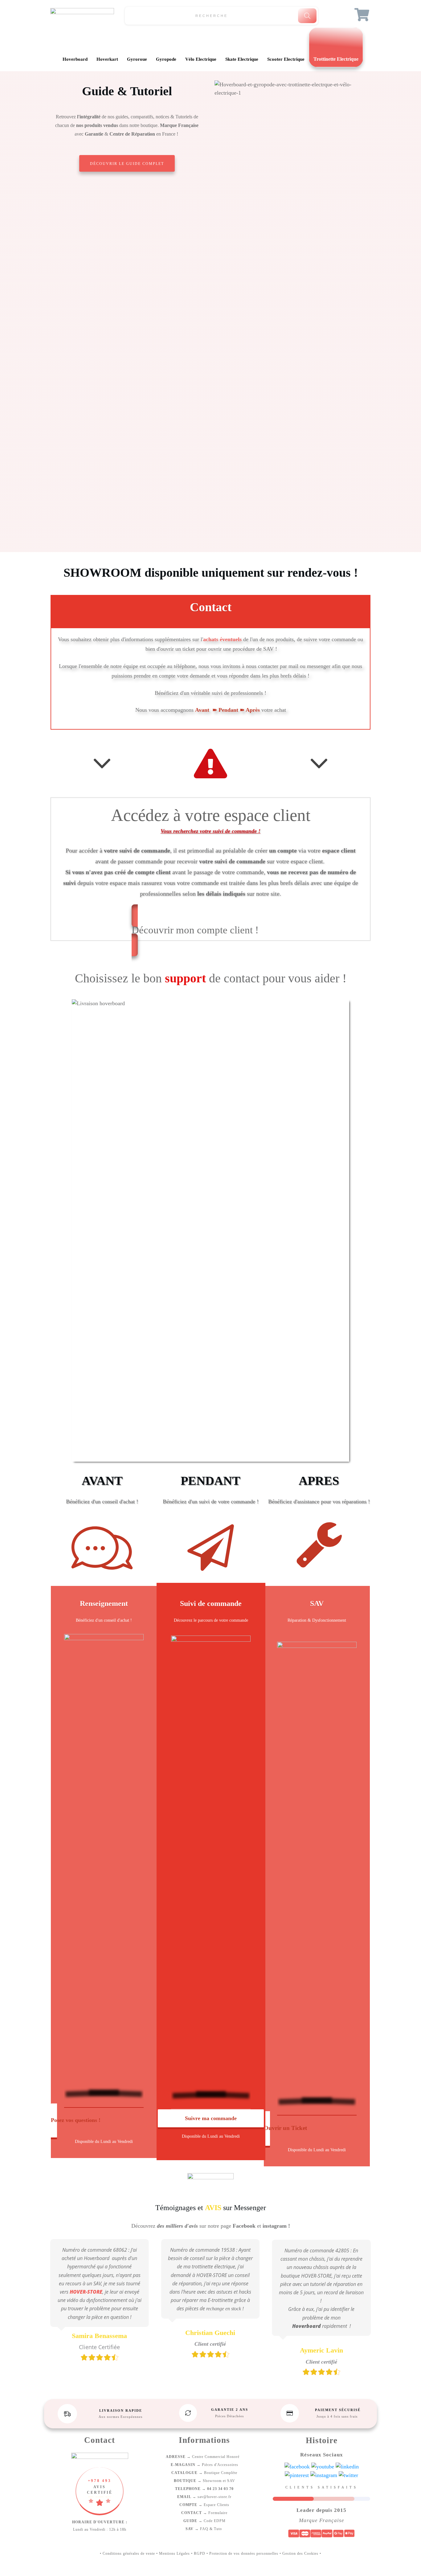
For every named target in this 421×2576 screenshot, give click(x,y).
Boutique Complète (204, 2473)
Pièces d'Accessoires (204, 2465)
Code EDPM (204, 2521)
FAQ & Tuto (204, 2529)
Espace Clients (204, 2505)
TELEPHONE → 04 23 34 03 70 (204, 2489)
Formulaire (204, 2513)
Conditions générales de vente (129, 2553)
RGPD (200, 2553)
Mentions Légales (174, 2553)
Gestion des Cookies (300, 2553)
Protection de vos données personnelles (244, 2553)
